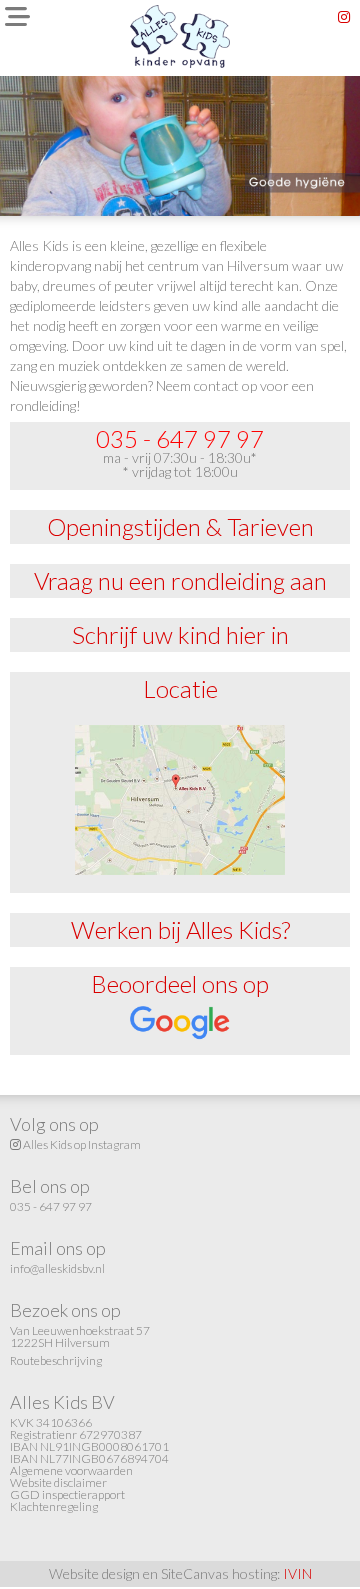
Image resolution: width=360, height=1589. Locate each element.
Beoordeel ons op (180, 983)
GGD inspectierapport (67, 1494)
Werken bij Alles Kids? (180, 929)
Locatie (180, 688)
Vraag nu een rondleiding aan (180, 580)
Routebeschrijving (56, 1360)
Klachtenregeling (54, 1506)
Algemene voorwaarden (71, 1470)
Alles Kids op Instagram (81, 1144)
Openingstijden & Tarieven (180, 526)
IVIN (297, 1573)
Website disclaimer (58, 1482)
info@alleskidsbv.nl (57, 1268)
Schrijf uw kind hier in (180, 634)
